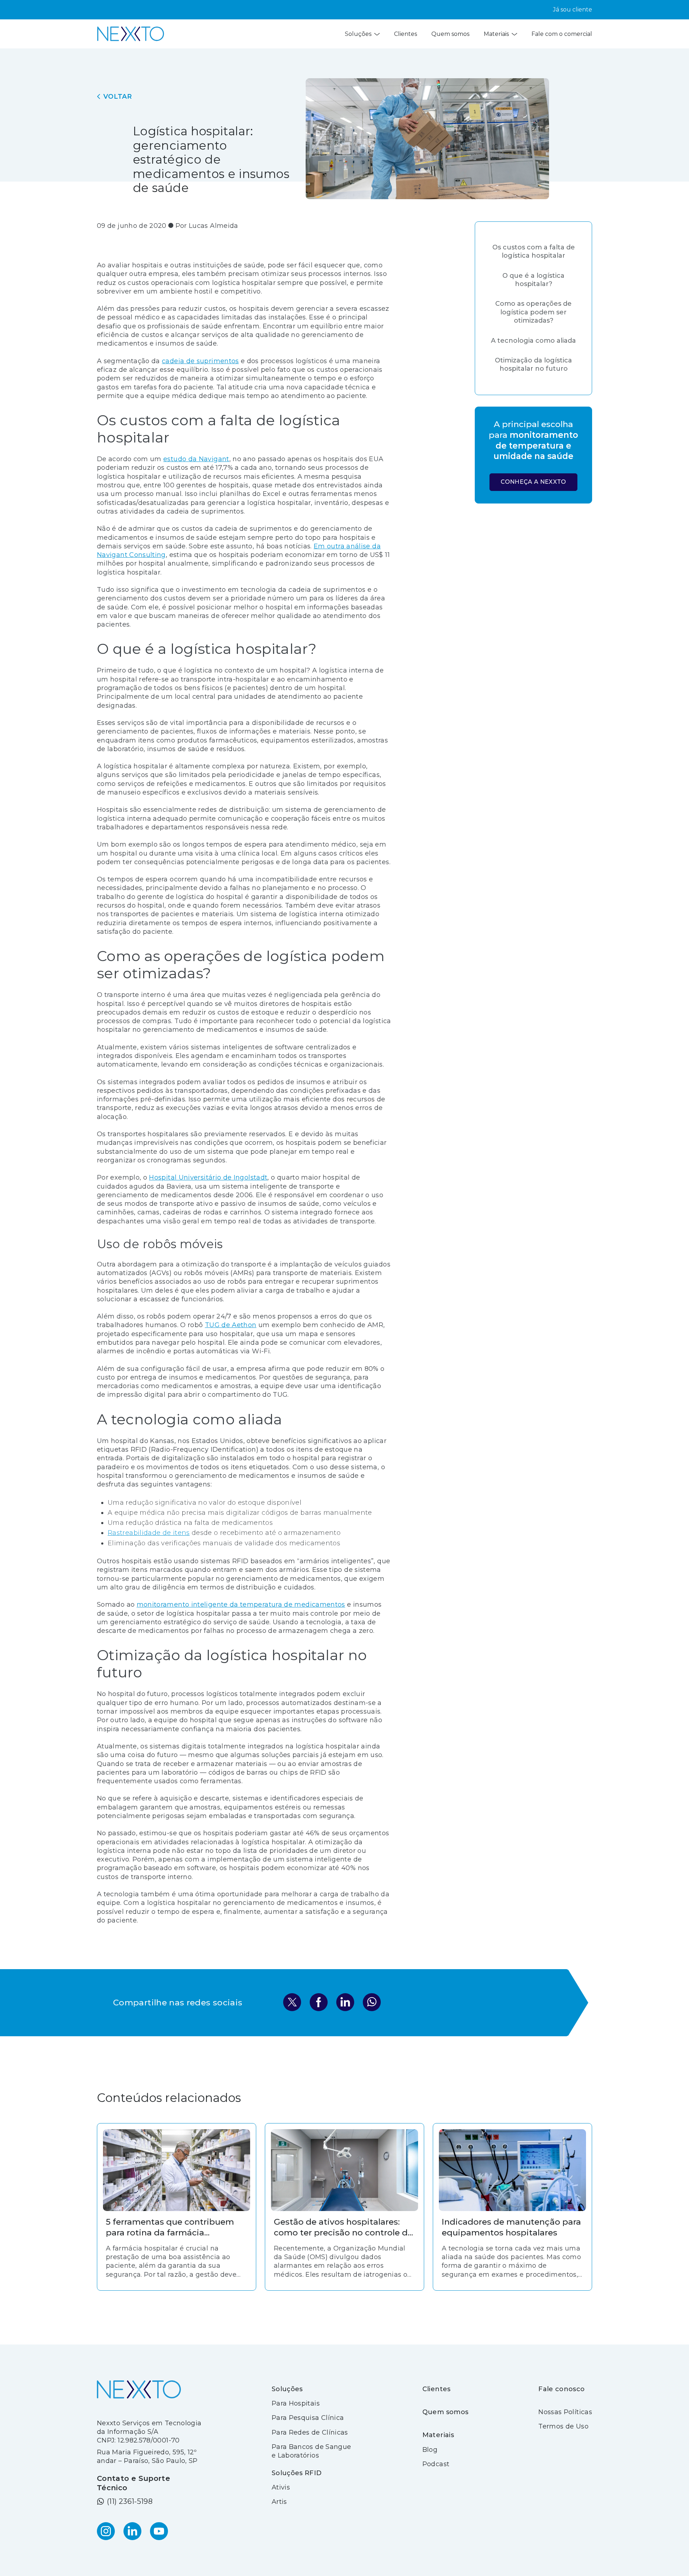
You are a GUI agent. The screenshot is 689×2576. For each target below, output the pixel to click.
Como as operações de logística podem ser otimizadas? (533, 312)
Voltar (118, 97)
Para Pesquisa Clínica (308, 2418)
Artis (279, 2502)
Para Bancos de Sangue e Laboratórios (311, 2451)
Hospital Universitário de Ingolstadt (208, 1177)
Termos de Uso (563, 2426)
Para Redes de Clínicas (310, 2432)
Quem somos (450, 34)
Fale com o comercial (562, 34)
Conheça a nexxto (533, 482)
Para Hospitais (296, 2403)
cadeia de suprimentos (200, 361)
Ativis (281, 2487)
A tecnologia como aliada (533, 341)
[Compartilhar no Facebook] (319, 2003)
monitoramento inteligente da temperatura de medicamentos (241, 1605)
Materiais (496, 34)
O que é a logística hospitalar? (533, 280)
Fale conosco (561, 2389)
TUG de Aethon (231, 1325)
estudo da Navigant (196, 459)
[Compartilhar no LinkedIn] (345, 2003)
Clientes (406, 34)
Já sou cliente (573, 10)
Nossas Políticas (565, 2412)
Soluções (358, 34)
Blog (430, 2450)
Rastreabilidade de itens (149, 1533)
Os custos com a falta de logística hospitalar (534, 251)
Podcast (436, 2464)
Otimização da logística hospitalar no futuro (533, 364)
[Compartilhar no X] (292, 2003)
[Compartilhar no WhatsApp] (372, 2003)
